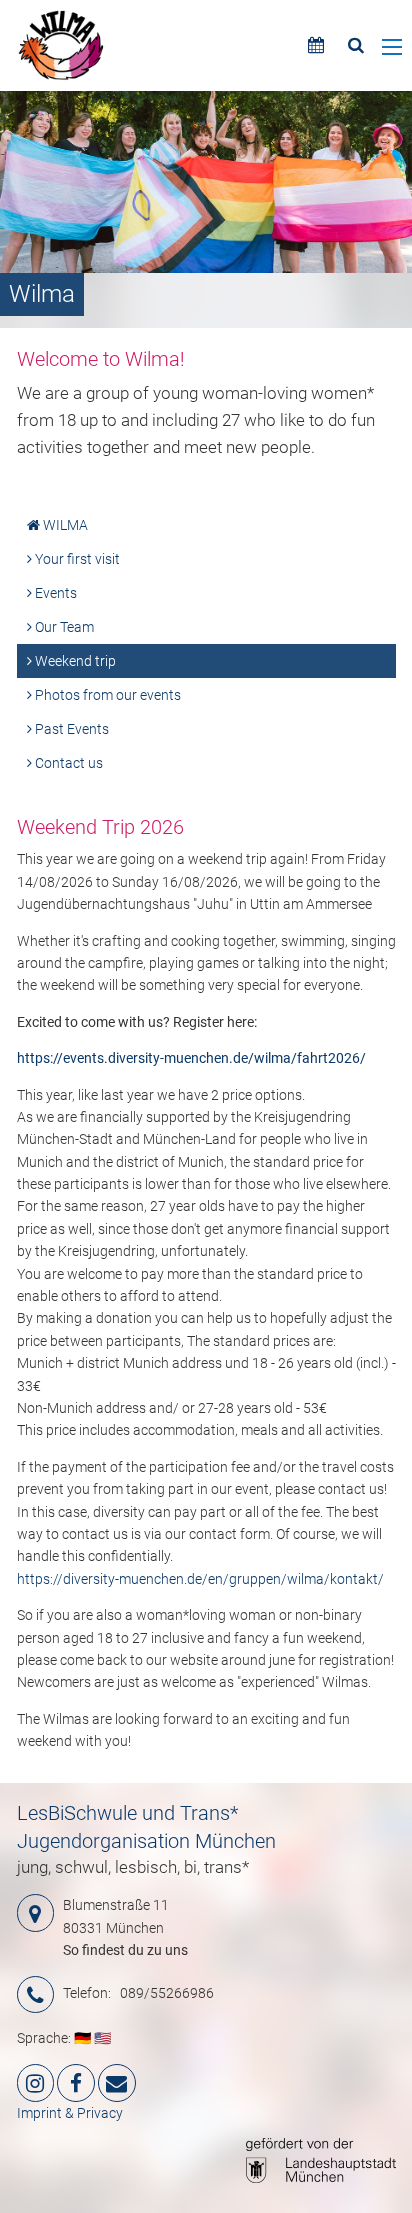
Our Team (63, 627)
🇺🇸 (102, 2038)
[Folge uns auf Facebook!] (76, 2083)
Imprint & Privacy (70, 2113)
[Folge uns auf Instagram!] (36, 2083)
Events (54, 593)
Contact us (67, 763)
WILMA (64, 525)
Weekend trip (74, 661)
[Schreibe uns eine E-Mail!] (117, 2083)
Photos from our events (106, 695)
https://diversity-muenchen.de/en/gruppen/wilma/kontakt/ (200, 1579)
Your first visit (76, 559)
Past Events (70, 729)
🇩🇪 (82, 2038)
